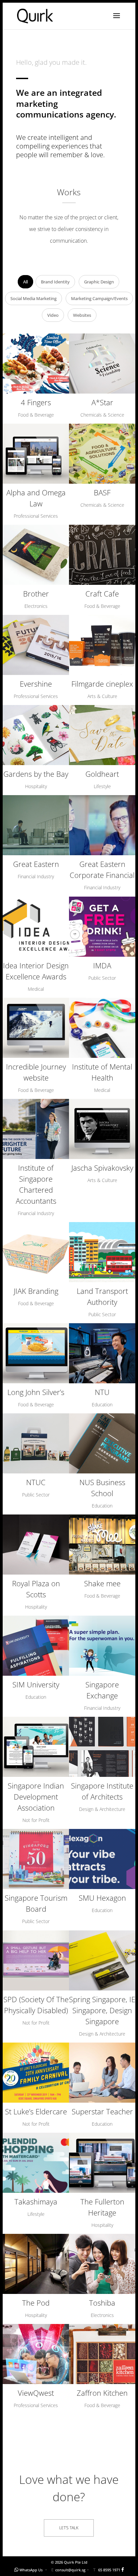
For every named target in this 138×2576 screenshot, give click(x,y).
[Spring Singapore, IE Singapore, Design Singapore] (102, 1960)
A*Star (102, 402)
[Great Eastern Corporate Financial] (102, 825)
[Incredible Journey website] (36, 1028)
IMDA (102, 965)
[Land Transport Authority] (102, 1252)
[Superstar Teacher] (102, 2073)
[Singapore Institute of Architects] (102, 1747)
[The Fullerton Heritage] (102, 2163)
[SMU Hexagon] (102, 1859)
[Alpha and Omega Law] (36, 454)
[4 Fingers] (36, 364)
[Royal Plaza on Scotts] (36, 1545)
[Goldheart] (102, 735)
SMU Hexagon (102, 1898)
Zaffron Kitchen (102, 2393)
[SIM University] (36, 1646)
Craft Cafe (102, 594)
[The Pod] (36, 2264)
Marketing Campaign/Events (99, 298)
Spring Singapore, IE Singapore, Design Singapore (102, 2010)
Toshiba (102, 2303)
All (25, 282)
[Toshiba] (102, 2264)
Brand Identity (55, 282)
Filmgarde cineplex (102, 684)
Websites (82, 315)
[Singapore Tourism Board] (36, 1859)
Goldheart (102, 774)
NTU (102, 1392)
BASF (102, 492)
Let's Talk (69, 2528)
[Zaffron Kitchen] (102, 2354)
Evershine (36, 684)
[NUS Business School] (102, 1443)
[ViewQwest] (36, 2354)
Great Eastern (36, 864)
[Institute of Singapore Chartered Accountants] (36, 1129)
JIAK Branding (36, 1291)
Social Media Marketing (33, 298)
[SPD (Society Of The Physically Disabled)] (36, 1960)
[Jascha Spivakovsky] (102, 1129)
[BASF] (102, 454)
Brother (36, 594)
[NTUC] (36, 1443)
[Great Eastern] (36, 825)
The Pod (36, 2303)
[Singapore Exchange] (102, 1646)
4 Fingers (36, 402)
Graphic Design (99, 282)
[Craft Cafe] (102, 555)
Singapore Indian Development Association (36, 1797)
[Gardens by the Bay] (36, 735)
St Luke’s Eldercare (36, 2111)
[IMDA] (102, 927)
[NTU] (102, 1353)
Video (53, 315)
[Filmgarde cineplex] (102, 645)
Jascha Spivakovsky (102, 1168)
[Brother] (36, 555)
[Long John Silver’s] (36, 1353)
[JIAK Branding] (36, 1252)
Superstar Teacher (102, 2111)
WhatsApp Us (31, 2570)
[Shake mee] (102, 1545)
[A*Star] (102, 364)
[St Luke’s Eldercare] (36, 2073)
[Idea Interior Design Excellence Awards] (36, 927)
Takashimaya (36, 2201)
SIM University (36, 1684)
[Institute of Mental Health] (102, 1028)
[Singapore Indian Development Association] (36, 1747)
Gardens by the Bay (36, 774)
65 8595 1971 (109, 2570)
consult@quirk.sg (70, 2570)
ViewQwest (36, 2393)
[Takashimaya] (36, 2163)
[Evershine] (36, 645)
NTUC (36, 1482)
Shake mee (102, 1583)
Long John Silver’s (36, 1392)
